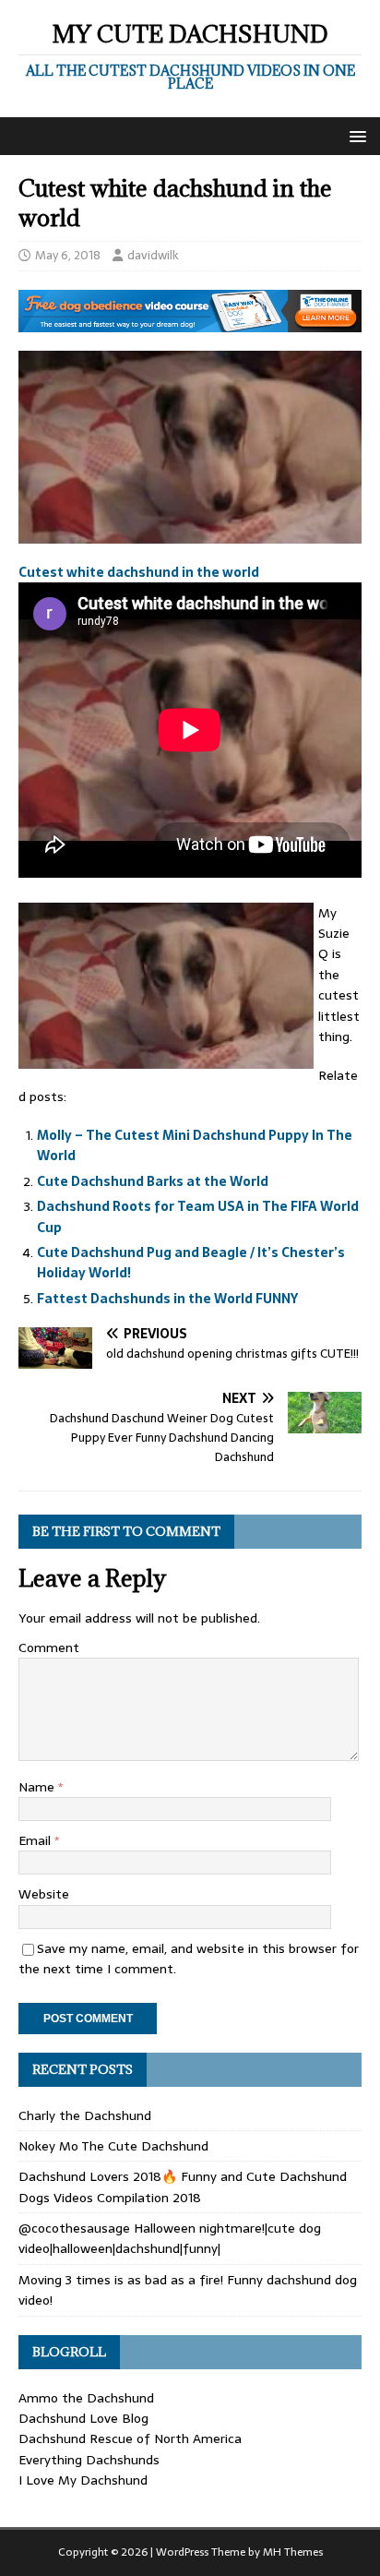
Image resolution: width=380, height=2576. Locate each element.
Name (38, 1787)
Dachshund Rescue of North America (130, 2438)
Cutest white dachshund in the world (139, 572)
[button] (355, 135)
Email (36, 1840)
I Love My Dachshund (83, 2480)
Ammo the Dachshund (86, 2398)
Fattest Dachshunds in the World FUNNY (167, 1299)
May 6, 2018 (68, 255)
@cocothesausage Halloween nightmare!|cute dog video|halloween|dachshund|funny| (170, 2238)
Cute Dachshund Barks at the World (153, 1181)
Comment (49, 1647)
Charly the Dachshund (85, 2115)
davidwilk (153, 255)
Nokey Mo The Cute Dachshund (113, 2146)
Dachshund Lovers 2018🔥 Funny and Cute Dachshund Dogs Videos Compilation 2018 (183, 2187)
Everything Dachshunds (89, 2460)
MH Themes (293, 2552)
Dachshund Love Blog (83, 2418)
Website (44, 1894)
